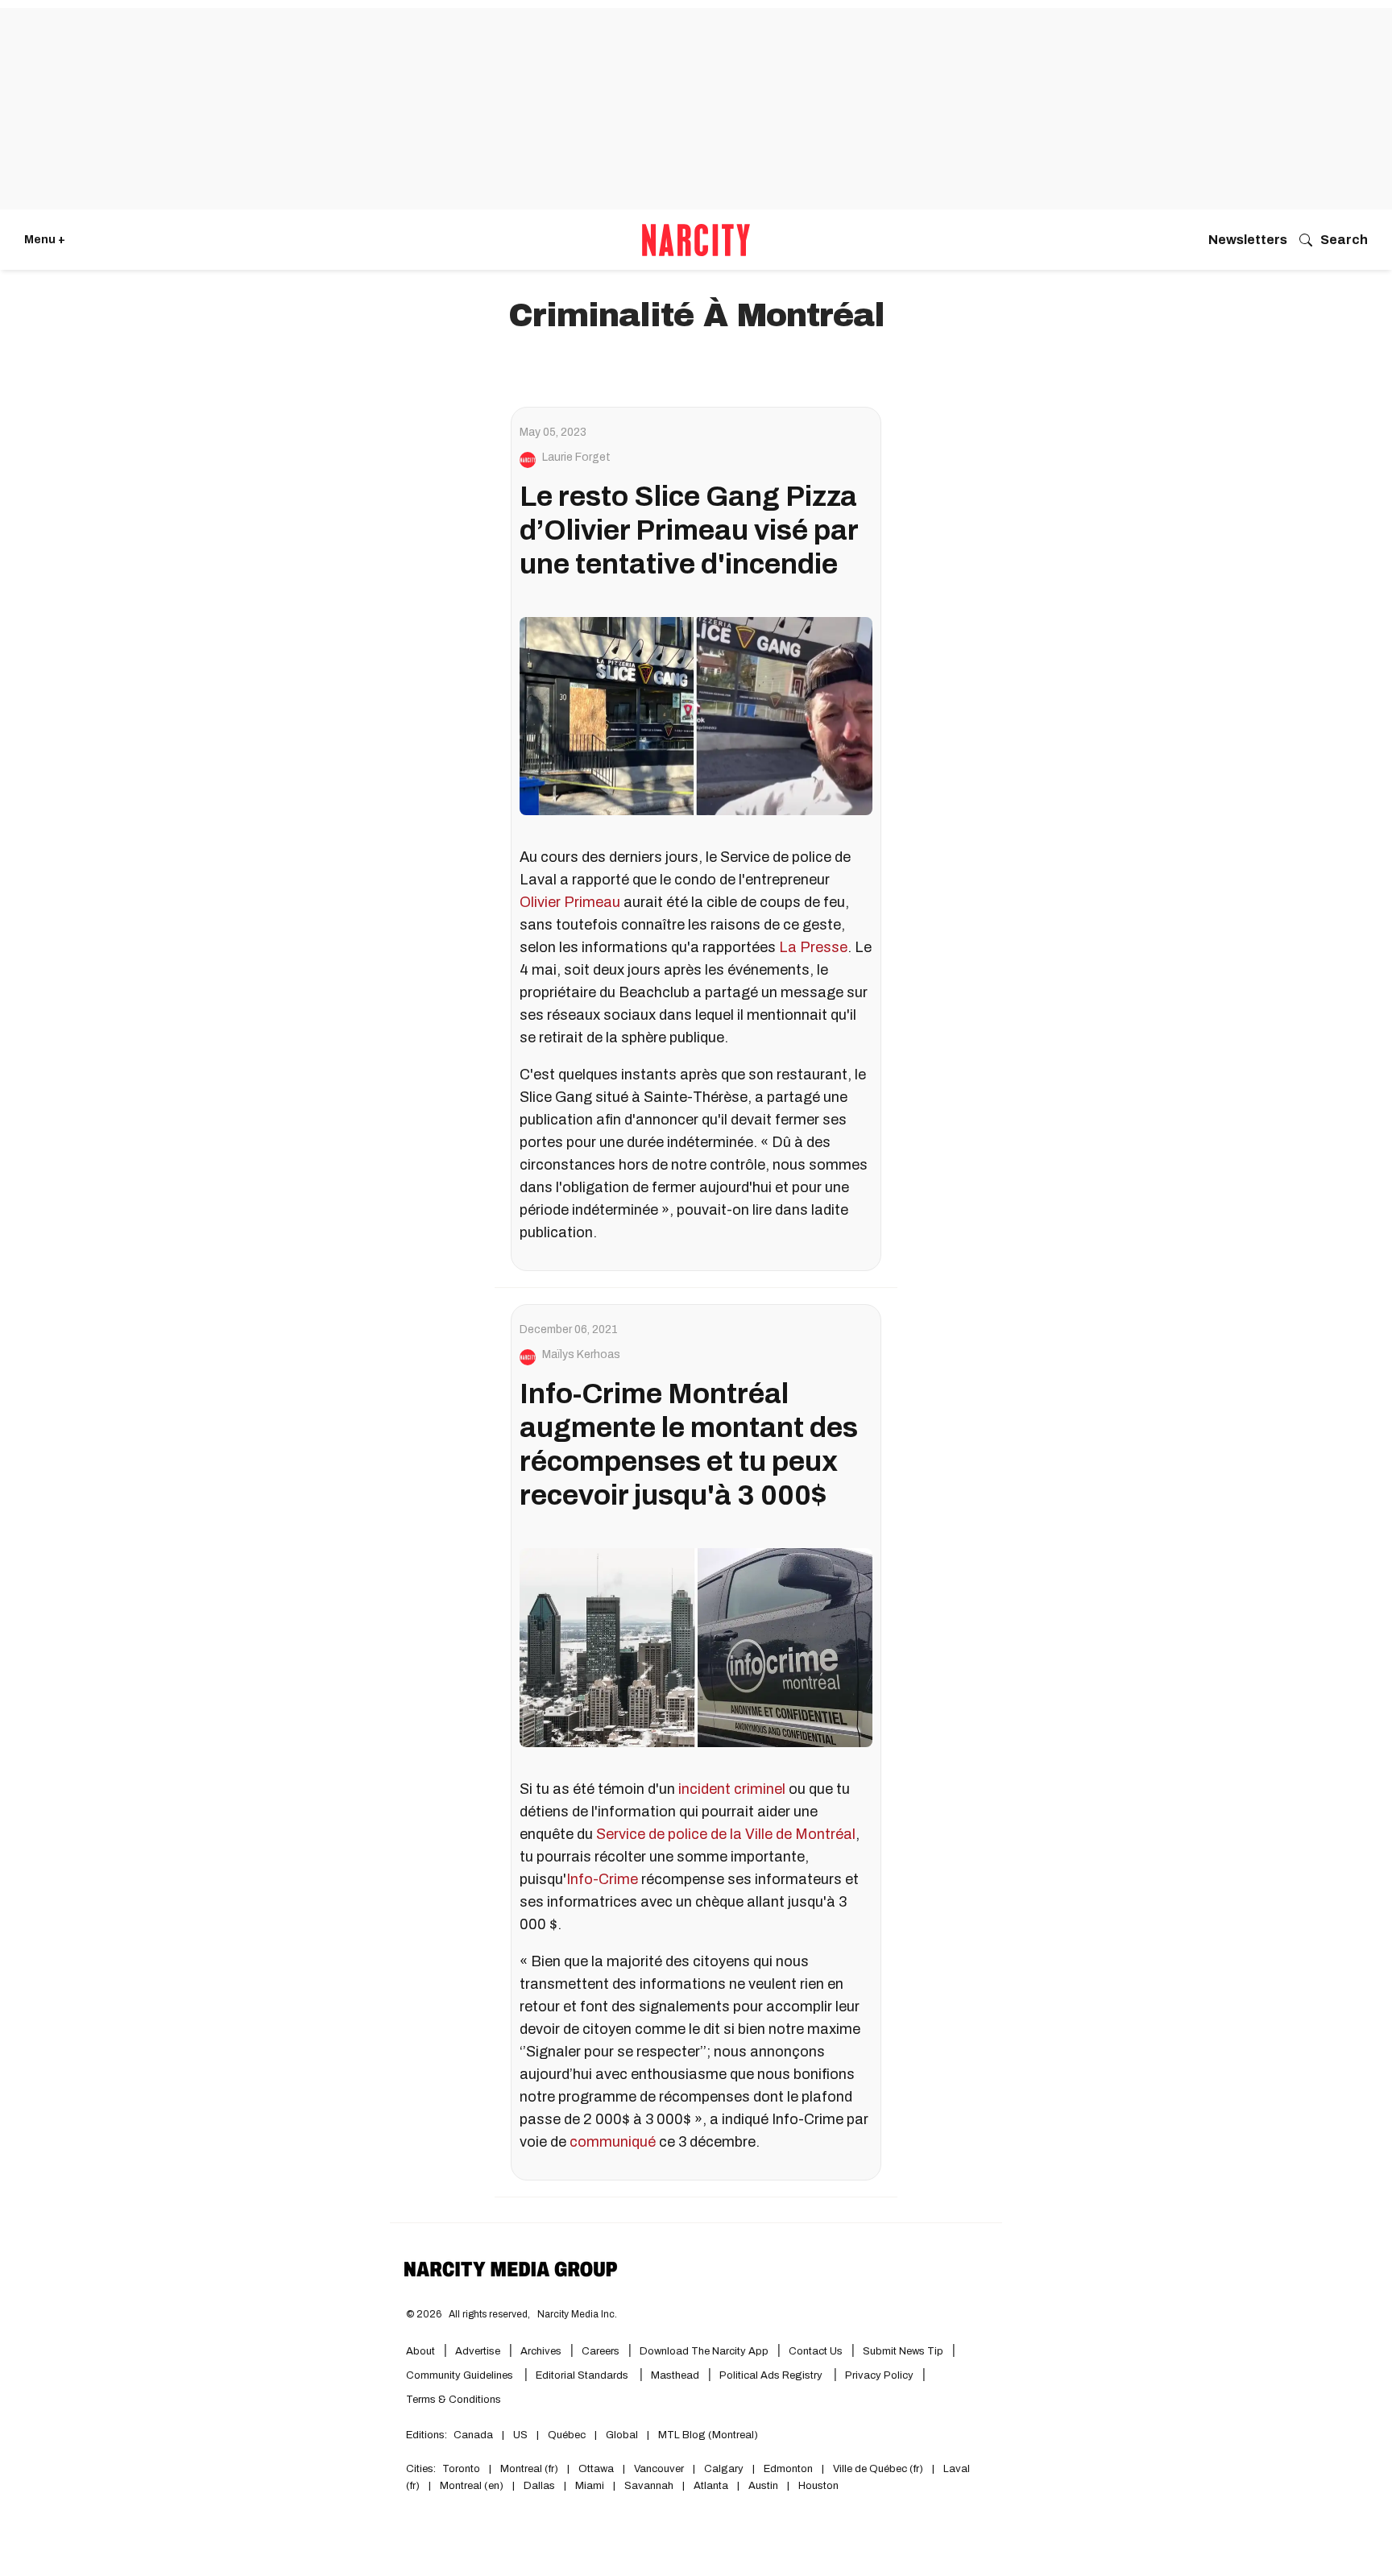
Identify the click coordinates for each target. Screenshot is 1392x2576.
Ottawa (596, 2469)
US (520, 2435)
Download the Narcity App (704, 2351)
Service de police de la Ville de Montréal (726, 1834)
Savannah (649, 2486)
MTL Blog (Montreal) (708, 2435)
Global (622, 2435)
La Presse (813, 947)
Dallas (539, 2486)
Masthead (675, 2375)
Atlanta (711, 2486)
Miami (590, 2486)
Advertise (478, 2351)
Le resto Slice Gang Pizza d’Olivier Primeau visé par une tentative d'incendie (689, 530)
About (420, 2351)
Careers (601, 2351)
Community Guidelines (461, 2375)
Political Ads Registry (772, 2375)
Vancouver (659, 2469)
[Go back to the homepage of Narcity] (696, 240)
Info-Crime (602, 1879)
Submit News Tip (903, 2351)
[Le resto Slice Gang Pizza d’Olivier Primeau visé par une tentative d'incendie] (696, 716)
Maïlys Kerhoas (581, 1355)
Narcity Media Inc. (577, 2314)
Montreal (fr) (529, 2469)
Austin (763, 2486)
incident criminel (732, 1789)
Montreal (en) (472, 2486)
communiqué (613, 2142)
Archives (541, 2351)
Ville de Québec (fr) (878, 2469)
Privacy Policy (879, 2375)
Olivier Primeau (570, 902)
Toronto (461, 2469)
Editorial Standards (583, 2375)
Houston (818, 2486)
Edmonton (788, 2469)
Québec (567, 2435)
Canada (473, 2435)
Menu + (45, 240)
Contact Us (816, 2351)
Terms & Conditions (454, 2400)
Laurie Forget (576, 458)
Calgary (724, 2469)
